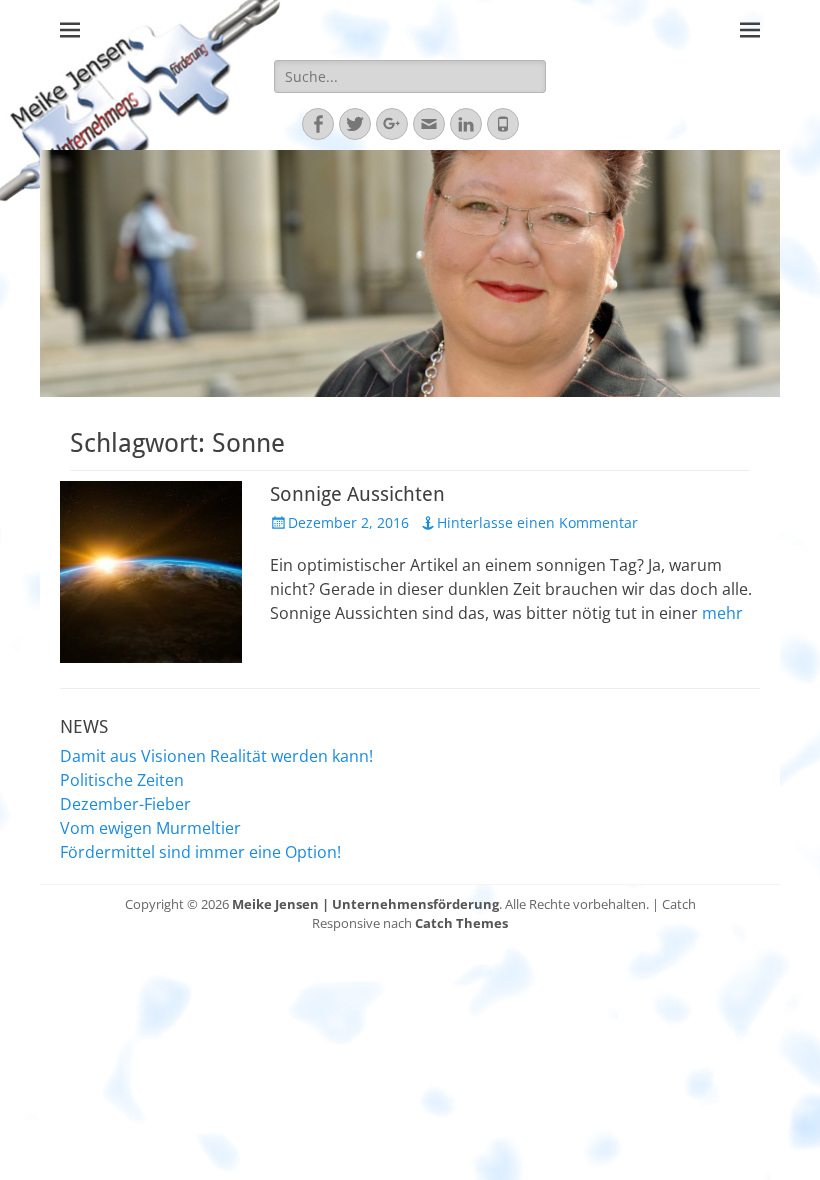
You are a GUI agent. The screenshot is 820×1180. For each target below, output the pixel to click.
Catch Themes (461, 923)
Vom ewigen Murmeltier (150, 828)
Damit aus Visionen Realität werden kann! (216, 756)
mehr (722, 613)
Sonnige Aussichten (357, 494)
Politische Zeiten (122, 780)
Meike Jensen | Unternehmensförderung (365, 904)
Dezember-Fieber (125, 804)
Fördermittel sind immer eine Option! (200, 852)
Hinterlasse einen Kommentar (537, 522)
